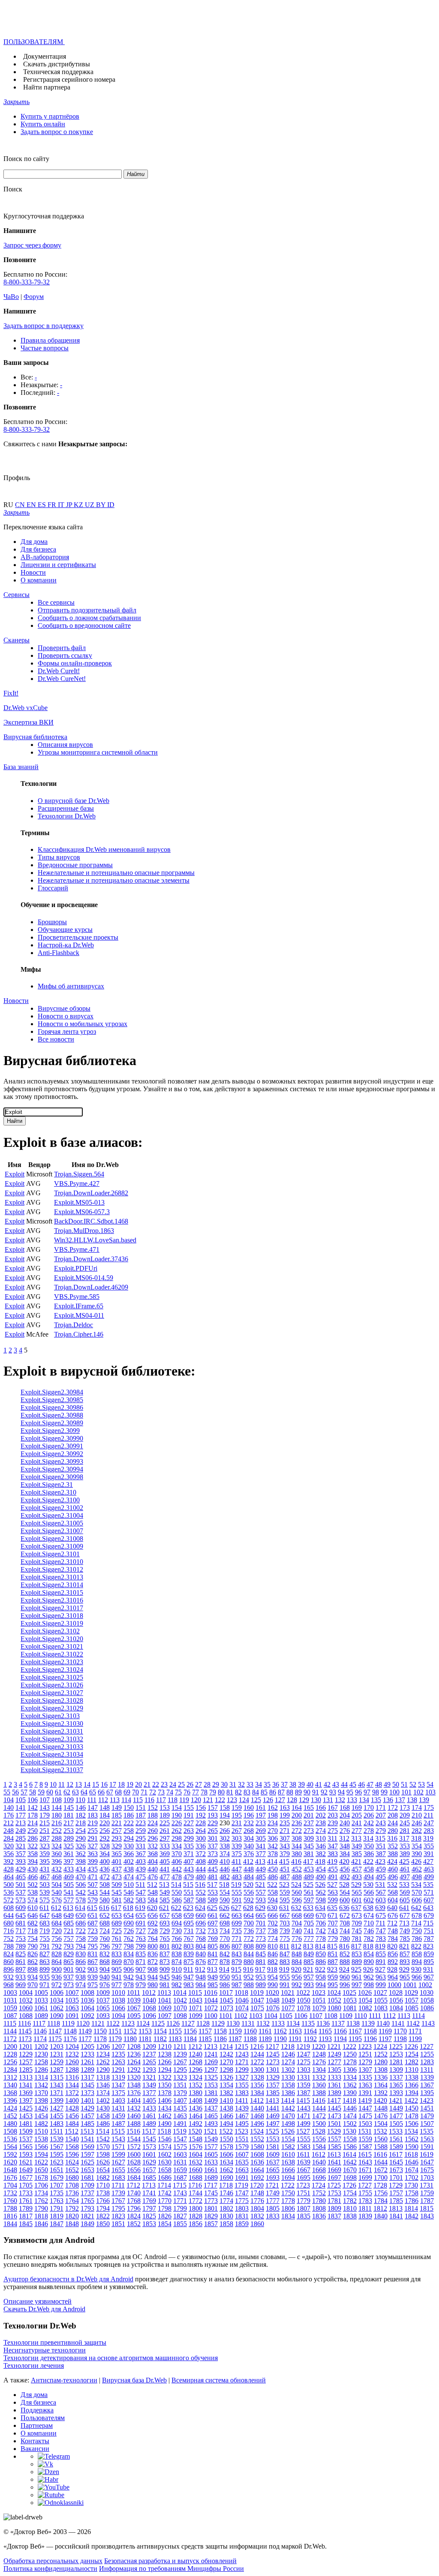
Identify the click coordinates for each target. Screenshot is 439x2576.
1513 (87, 2131)
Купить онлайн (43, 124)
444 (201, 1869)
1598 (103, 2154)
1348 (134, 2085)
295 (141, 1838)
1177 (85, 2039)
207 (381, 1815)
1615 (365, 2154)
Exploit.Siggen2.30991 (52, 1446)
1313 (26, 2077)
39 (301, 1784)
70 (135, 1792)
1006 (57, 1992)
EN (32, 505)
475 (141, 1877)
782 (369, 1939)
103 (430, 1792)
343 (285, 1846)
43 (336, 1784)
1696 (319, 2178)
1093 (103, 2016)
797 (117, 1946)
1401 (87, 2100)
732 (201, 1931)
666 (273, 1915)
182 (81, 1815)
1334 (350, 2077)
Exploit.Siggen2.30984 (52, 1392)
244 (393, 1823)
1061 (41, 2008)
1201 (26, 2046)
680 (9, 1923)
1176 (70, 2039)
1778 (288, 2201)
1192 (310, 2039)
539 (45, 1892)
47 (370, 1784)
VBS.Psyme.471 (77, 1249)
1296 (195, 2070)
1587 (365, 2147)
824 (9, 1954)
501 (21, 1885)
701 (261, 1923)
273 (309, 1831)
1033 (41, 2000)
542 (81, 1892)
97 (367, 1792)
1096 (149, 2016)
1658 (165, 2170)
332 (153, 1846)
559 (285, 1892)
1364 (381, 2085)
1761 (26, 2201)
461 (405, 1869)
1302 (288, 2070)
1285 (26, 2070)
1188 (250, 2039)
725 (117, 1931)
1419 (365, 2100)
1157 (205, 2031)
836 (153, 1954)
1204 (72, 2046)
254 (81, 1831)
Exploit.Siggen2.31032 (52, 1739)
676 (393, 1915)
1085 (412, 2008)
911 (188, 1969)
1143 (428, 2023)
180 (57, 1815)
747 (381, 1931)
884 (297, 1962)
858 (417, 1954)
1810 (350, 2208)
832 (105, 1954)
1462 (165, 2116)
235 (285, 1823)
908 (153, 1969)
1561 (396, 2139)
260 (153, 1831)
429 (21, 1869)
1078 (304, 2008)
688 (105, 1923)
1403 (118, 2100)
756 (57, 1939)
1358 (288, 2085)
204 (345, 1815)
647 (45, 1915)
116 (149, 1800)
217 (69, 1823)
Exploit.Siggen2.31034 (52, 1754)
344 (297, 1846)
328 (105, 1846)
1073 (226, 2008)
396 (57, 1861)
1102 (241, 2016)
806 (225, 1946)
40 (310, 1784)
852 (345, 1954)
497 (405, 1877)
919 (284, 1969)
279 (381, 1831)
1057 (412, 2000)
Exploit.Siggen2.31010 (52, 1562)
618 (128, 1908)
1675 (427, 2170)
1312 (10, 2077)
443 (189, 1869)
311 (332, 1838)
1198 (400, 2039)
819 (380, 1946)
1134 (293, 2023)
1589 (396, 2147)
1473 (334, 2116)
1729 (396, 2185)
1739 (118, 2193)
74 (170, 1792)
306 (273, 1838)
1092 (87, 2016)
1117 (39, 2023)
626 (224, 1908)
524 (296, 1885)
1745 (211, 2193)
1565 (26, 2147)
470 (81, 1877)
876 (201, 1962)
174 (417, 1807)
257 (117, 1831)
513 (164, 1885)
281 (405, 1831)
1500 (319, 2124)
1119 (68, 2023)
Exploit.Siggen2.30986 (52, 1407)
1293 (149, 2070)
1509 (26, 2131)
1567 (57, 2147)
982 (177, 1985)
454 (321, 1869)
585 (165, 1900)
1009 (103, 1992)
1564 (10, 2147)
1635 (242, 2162)
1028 (396, 1992)
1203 (57, 2046)
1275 (304, 2062)
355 (429, 1846)
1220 (319, 2046)
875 (189, 1962)
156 (201, 1807)
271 (285, 1831)
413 (260, 1861)
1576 (195, 2147)
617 (116, 1908)
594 (273, 1900)
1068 (149, 2008)
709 (357, 1923)
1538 (41, 2139)
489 (309, 1877)
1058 (427, 2000)
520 (248, 1885)
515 (188, 1885)
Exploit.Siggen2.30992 (52, 1454)
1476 (381, 2116)
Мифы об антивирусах (71, 986)
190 (177, 1815)
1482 (41, 2124)
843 (237, 1954)
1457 (87, 2116)
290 (81, 1838)
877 (213, 1962)
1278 (350, 2062)
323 (45, 1846)
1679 (57, 2178)
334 (177, 1846)
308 (297, 1838)
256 (105, 1831)
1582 (288, 2147)
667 (285, 1915)
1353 (211, 2085)
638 (368, 1908)
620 (152, 1908)
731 (189, 1931)
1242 (226, 2054)
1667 (304, 2170)
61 (58, 1792)
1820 (72, 2216)
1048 (273, 2000)
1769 (149, 2201)
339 (237, 1846)
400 (105, 1861)
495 (381, 1877)
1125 (158, 2023)
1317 (87, 2077)
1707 (57, 2185)
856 (393, 1954)
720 (57, 1931)
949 (213, 1977)
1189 (265, 2039)
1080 (334, 2008)
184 (105, 1815)
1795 (118, 2208)
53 (421, 1784)
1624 (72, 2162)
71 (144, 1792)
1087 (10, 2016)
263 (189, 1831)
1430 (103, 2108)
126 (268, 1800)
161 (261, 1807)
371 (189, 1854)
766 (177, 1939)
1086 (427, 2008)
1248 (319, 2054)
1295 (180, 2070)
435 (93, 1869)
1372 (72, 2093)
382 (321, 1854)
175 (429, 1807)
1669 (334, 2170)
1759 (427, 2193)
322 (33, 1846)
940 (105, 1977)
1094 (118, 2016)
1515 (118, 2131)
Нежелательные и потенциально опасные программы (116, 873)
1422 (411, 2100)
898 (33, 1969)
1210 (165, 2046)
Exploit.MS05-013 (79, 1202)
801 (165, 1946)
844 (249, 1954)
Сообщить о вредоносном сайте (84, 625)
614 (80, 1908)
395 (45, 1861)
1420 (380, 2100)
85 (264, 1792)
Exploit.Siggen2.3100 (50, 1500)
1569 (87, 2147)
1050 (304, 2000)
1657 (149, 2170)
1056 (396, 2000)
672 (345, 1915)
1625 (87, 2162)
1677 (26, 2178)
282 (417, 1831)
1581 (273, 2147)
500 (9, 1885)
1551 (242, 2139)
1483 (57, 2124)
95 (350, 1792)
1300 (257, 2070)
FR (53, 505)
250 (33, 1831)
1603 (180, 2154)
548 (153, 1892)
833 (117, 1954)
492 (345, 1877)
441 (165, 1869)
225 (165, 1823)
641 (404, 1908)
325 (69, 1846)
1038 (118, 2000)
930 (416, 1969)
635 (332, 1908)
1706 (41, 2185)
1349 (149, 2085)
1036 (87, 2000)
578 (81, 1900)
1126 (173, 2023)
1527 (303, 2131)
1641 (334, 2162)
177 (21, 1815)
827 (45, 1954)
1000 (394, 1985)
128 (292, 1800)
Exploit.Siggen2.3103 (50, 1716)
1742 (165, 2193)
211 (428, 1815)
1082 (365, 2008)
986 (225, 1985)
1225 (396, 2046)
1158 (220, 2031)
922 (320, 1969)
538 (33, 1892)
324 (57, 1846)
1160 (250, 2031)
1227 (427, 2046)
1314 (41, 2077)
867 (93, 1962)
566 (369, 1892)
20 (138, 1784)
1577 (211, 2147)
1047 (257, 2000)
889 (357, 1962)
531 (380, 1885)
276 (345, 1831)
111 (92, 1800)
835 (141, 1954)
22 (156, 1784)
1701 (396, 2178)
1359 (304, 2085)
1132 (263, 2023)
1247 (304, 2054)
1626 (103, 2162)
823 (428, 1946)
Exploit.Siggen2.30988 (52, 1415)
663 (237, 1915)
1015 (195, 1992)
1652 (72, 2170)
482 (225, 1877)
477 (165, 1877)
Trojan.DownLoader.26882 (91, 1193)
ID (111, 505)
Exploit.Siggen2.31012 (52, 1569)
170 (369, 1807)
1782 (350, 2201)
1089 (41, 2016)
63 (75, 1792)
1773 (211, 2201)
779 (333, 1939)
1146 (40, 2031)
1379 (180, 2093)
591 (237, 1900)
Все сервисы (56, 602)
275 (333, 1831)
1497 (273, 2124)
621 (164, 1908)
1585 (334, 2147)
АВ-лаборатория (45, 557)
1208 (134, 2046)
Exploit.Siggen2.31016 (52, 1600)
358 (33, 1854)
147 (93, 1807)
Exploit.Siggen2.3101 (50, 1554)
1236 (134, 2054)
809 (261, 1946)
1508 (10, 2131)
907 (141, 1969)
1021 (288, 1992)
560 (297, 1892)
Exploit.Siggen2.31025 (52, 1677)
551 (189, 1892)
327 (93, 1846)
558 (273, 1892)
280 (393, 1831)
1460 (134, 2116)
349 (357, 1846)
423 (380, 1861)
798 (129, 1946)
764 (153, 1939)
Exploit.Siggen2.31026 (52, 1685)
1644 (381, 2162)
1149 (85, 2031)
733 (213, 1931)
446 (225, 1869)
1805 (273, 2208)
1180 (130, 2039)
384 (345, 1854)
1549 (211, 2139)
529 (356, 1885)
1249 (334, 2054)
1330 (288, 2077)
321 (21, 1846)
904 (105, 1969)
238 (321, 1823)
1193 (325, 2039)
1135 (308, 2023)
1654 (103, 2170)
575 (45, 1900)
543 (93, 1892)
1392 (381, 2093)
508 (105, 1885)
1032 (26, 2000)
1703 (427, 2178)
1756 (381, 2193)
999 (381, 1985)
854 (369, 1954)
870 (129, 1962)
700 (249, 1923)
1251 (365, 2054)
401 (117, 1861)
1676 (10, 2178)
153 (165, 1807)
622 (176, 1908)
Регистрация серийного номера (69, 79)
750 (417, 1931)
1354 (226, 2085)
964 (393, 1977)
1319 (118, 2077)
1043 (195, 2000)
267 (237, 1831)
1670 (350, 2170)
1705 (26, 2185)
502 (33, 1885)
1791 (57, 2208)
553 (213, 1892)
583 (141, 1900)
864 (57, 1962)
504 (57, 1885)
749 (405, 1931)
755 (45, 1939)
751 (429, 1931)
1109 (346, 2016)
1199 (415, 2039)
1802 (226, 2208)
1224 (380, 2046)
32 (241, 1784)
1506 (412, 2124)
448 (249, 1869)
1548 (195, 2139)
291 (93, 1838)
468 (57, 1877)
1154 (160, 2031)
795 (93, 1946)
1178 (100, 2039)
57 (24, 1792)
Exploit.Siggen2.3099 (50, 1431)
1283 (427, 2062)
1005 (41, 1992)
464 (9, 1877)
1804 (257, 2208)
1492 (195, 2124)
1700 (381, 2178)
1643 (365, 2162)
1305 (334, 2070)
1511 (56, 2131)
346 (321, 1846)
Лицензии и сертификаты (58, 565)
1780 (319, 2201)
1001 (410, 1985)
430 (33, 1869)
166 (321, 1807)
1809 (334, 2208)
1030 (427, 1992)
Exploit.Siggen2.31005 (52, 1523)
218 (81, 1823)
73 (161, 1792)
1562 (412, 2139)
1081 (350, 2008)
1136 (323, 2023)
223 (141, 1823)
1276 (319, 2062)
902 (81, 1969)
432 (57, 1869)
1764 (72, 2201)
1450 (412, 2108)
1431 (118, 2108)
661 (213, 1915)
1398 (41, 2100)
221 (117, 1823)
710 (369, 1923)
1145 (25, 2031)
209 (405, 1815)
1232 (72, 2054)
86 (273, 1792)
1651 (57, 2170)
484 (249, 1877)
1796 (134, 2208)
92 (324, 1792)
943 (141, 1977)
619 (140, 1908)
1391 (365, 2093)
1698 (350, 2178)
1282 (412, 2062)
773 (261, 1939)
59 (41, 1792)
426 (416, 1861)
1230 (41, 2054)
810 (273, 1946)
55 (7, 1792)
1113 (404, 2016)
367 (141, 1854)
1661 (211, 2170)
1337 (396, 2077)
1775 (242, 2201)
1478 (412, 2116)
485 (261, 1877)
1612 (319, 2154)
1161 (265, 2031)
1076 (273, 2008)
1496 (257, 2124)
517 (212, 1885)
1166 (340, 2031)
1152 (130, 2031)
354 (417, 1846)
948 (201, 1977)
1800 (195, 2208)
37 (284, 1784)
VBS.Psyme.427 (77, 1184)
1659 (180, 2170)
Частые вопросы (45, 348)
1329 (273, 2077)
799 (141, 1946)
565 (357, 1892)
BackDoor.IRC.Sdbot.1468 (91, 1221)
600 (345, 1900)
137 (400, 1800)
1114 (418, 2016)
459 (381, 1869)
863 (45, 1962)
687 (93, 1923)
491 (333, 1877)
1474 (350, 2116)
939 (93, 1977)
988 (249, 1985)
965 (405, 1977)
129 (304, 1800)
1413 (272, 2100)
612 (56, 1908)
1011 (134, 1992)
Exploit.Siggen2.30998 (52, 1477)
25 (181, 1784)
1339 (427, 2077)
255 (93, 1831)
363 (93, 1854)
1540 (72, 2139)
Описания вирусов (65, 745)
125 (256, 1800)
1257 (26, 2062)
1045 (226, 2000)
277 (357, 1831)
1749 (273, 2193)
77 (195, 1792)
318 (416, 1838)
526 (320, 1885)
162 (273, 1807)
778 (321, 1939)
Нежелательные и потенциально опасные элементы (114, 880)
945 (165, 1977)
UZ (90, 505)
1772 (195, 2201)
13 (78, 1784)
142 (33, 1807)
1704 (10, 2185)
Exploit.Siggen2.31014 (52, 1585)
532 (392, 1885)
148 (105, 1807)
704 (297, 1923)
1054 (365, 2000)
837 (165, 1954)
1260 (72, 2062)
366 (129, 1854)
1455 (57, 2116)
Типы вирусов (59, 857)
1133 (278, 2023)
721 (69, 1931)
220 (105, 1823)
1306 (350, 2070)
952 (249, 1977)
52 (413, 1784)
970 (33, 1985)
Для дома (34, 542)
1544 (134, 2139)
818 (368, 1946)
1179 (115, 2039)
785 (405, 1939)
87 (281, 1792)
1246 (288, 2054)
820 (392, 1946)
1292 (134, 2070)
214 (33, 1823)
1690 (226, 2178)
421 (356, 1861)
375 (237, 1854)
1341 (26, 2085)
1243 (242, 2054)
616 (104, 1908)
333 (165, 1846)
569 (405, 1892)
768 (201, 1939)
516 (200, 1885)
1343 (57, 2085)
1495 (242, 2124)
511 (140, 1885)
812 (296, 1946)
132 (340, 1800)
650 (81, 1915)
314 (368, 1838)
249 (21, 1831)
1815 (427, 2208)
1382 (226, 2093)
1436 (195, 2108)
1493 (211, 2124)
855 (381, 1954)
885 (309, 1962)
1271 (242, 2062)
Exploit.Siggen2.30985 (52, 1400)
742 (321, 1931)
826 (33, 1954)
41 (319, 1784)
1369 (26, 2093)
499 (429, 1877)
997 (357, 1985)
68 (118, 1792)
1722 (288, 2185)
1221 (334, 2046)
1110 (361, 2016)
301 (213, 1838)
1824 (134, 2216)
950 (225, 1977)
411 (236, 1861)
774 (273, 1939)
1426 (41, 2108)
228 (201, 1823)
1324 (195, 2077)
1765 (87, 2201)
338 (225, 1846)
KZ (79, 505)
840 (201, 1954)
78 (204, 1792)
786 (417, 1939)
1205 (87, 2046)
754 (33, 1939)
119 (184, 1800)
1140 (383, 2023)
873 (165, 1962)
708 (345, 1923)
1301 (273, 2070)
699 (237, 1923)
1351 (180, 2085)
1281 (396, 2062)
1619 (427, 2154)
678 (417, 1915)
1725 (334, 2185)
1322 (165, 2077)
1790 (41, 2208)
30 (224, 1784)
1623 (57, 2162)
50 (396, 1784)
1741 (149, 2193)
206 (369, 1815)
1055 (381, 2000)
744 (345, 1931)
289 (69, 1838)
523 (284, 1885)
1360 (319, 2085)
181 (69, 1815)
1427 (57, 2108)
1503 (365, 2124)
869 (117, 1962)
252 (57, 1831)
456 (345, 1869)
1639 (304, 2162)
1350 (165, 2085)
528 (344, 1885)
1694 (288, 2178)
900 (57, 1969)
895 (429, 1962)
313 (356, 1838)
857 (405, 1954)
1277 (334, 2062)
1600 (134, 2154)
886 (321, 1962)
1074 (242, 2008)
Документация (45, 56)
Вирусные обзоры (64, 1008)
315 (380, 1838)
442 (177, 1869)
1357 (273, 2085)
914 (224, 1969)
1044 (211, 2000)
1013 (164, 1992)
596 (297, 1900)
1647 (427, 2162)
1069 (165, 2008)
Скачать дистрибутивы (57, 64)
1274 (288, 2062)
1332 (319, 2077)
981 (165, 1985)
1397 (26, 2100)
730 (177, 1931)
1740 (134, 2193)
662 (225, 1915)
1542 (103, 2139)
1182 (160, 2039)
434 (81, 1869)
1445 (334, 2108)
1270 (226, 2062)
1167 (355, 2031)
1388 (319, 2093)
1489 (149, 2124)
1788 (10, 2208)
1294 (165, 2070)
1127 (188, 2023)
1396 (10, 2100)
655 (141, 1915)
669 (309, 1915)
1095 (134, 2016)
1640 (319, 2162)
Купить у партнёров (50, 116)
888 (345, 1962)
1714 (164, 2185)
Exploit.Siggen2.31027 (52, 1693)
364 (105, 1854)
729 (165, 1931)
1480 (10, 2124)
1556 (319, 2139)
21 (147, 1784)
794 (81, 1946)
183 (93, 1815)
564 (345, 1892)
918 (272, 1969)
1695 (304, 2178)
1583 (304, 2147)
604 (393, 1900)
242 (369, 1823)
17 (113, 1784)
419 (332, 1861)
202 (321, 1815)
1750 (288, 2193)
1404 (134, 2100)
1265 (149, 2062)
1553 (273, 2139)
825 (21, 1954)
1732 (10, 2193)
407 (189, 1861)
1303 (304, 2070)
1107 (316, 2016)
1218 (288, 2046)
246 (417, 1823)
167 (333, 1807)
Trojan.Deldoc (74, 1325)
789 (21, 1946)
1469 (273, 2116)
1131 (248, 2023)
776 (297, 1939)
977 (117, 1985)
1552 (257, 2139)
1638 (288, 2162)
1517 (149, 2131)
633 (308, 1908)
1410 (226, 2100)
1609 (273, 2154)
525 (308, 1885)
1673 (396, 2170)
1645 (396, 2162)
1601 (149, 2154)
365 (117, 1854)
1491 (180, 2124)
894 (417, 1962)
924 (344, 1969)
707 (333, 1923)
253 (69, 1831)
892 (393, 1962)
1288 (72, 2070)
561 (309, 1892)
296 (153, 1838)
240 (345, 1823)
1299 (242, 2070)
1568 (72, 2147)
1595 (57, 2154)
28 (207, 1784)
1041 (165, 2000)
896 (9, 1969)
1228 (10, 2054)
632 (296, 1908)
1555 (304, 2139)
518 (224, 1885)
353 (405, 1846)
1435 (180, 2108)
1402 (103, 2100)
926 (368, 1969)
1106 (301, 2016)
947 (189, 1977)
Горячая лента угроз (67, 1031)
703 (285, 1923)
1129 (218, 2023)
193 (213, 1815)
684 (57, 1923)
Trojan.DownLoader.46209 (91, 1287)
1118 (54, 2023)
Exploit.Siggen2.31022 (52, 1654)
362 (81, 1854)
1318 (103, 2077)
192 (201, 1815)
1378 (165, 2093)
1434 (165, 2108)
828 (57, 1954)
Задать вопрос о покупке (57, 132)
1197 (385, 2039)
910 (177, 1969)
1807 (304, 2208)
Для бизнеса (38, 549)
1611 (303, 2154)
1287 (57, 2070)
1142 (413, 2023)
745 (357, 1931)
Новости (33, 572)
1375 (118, 2093)
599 (333, 1900)
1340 (10, 2085)
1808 (319, 2208)
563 (333, 1892)
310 (321, 1838)
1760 (10, 2201)
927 (380, 1969)
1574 (165, 2147)
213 (21, 1823)
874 (177, 1962)
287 (45, 1838)
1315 (57, 2077)
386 (369, 1854)
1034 (57, 2000)
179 (45, 1815)
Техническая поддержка (58, 72)
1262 (103, 2062)
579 (93, 1900)
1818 (41, 2216)
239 (333, 1823)
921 (308, 1969)
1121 (98, 2023)
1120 (83, 2023)
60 (50, 1792)
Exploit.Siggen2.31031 (52, 1731)
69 (127, 1792)
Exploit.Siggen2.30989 (52, 1423)
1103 (256, 2016)
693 (165, 1923)
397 (69, 1861)
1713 (149, 2185)
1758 (412, 2193)
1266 (165, 2062)
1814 (411, 2208)
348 (345, 1846)
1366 (412, 2085)
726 (129, 1931)
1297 (211, 2070)
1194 (340, 2039)
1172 (10, 2039)
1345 (87, 2085)
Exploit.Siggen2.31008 (52, 1539)
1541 (87, 2139)
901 (69, 1969)
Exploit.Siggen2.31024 (52, 1670)
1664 (257, 2170)
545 (117, 1892)
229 (213, 1823)
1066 (118, 2008)
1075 (257, 2008)
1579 (242, 2147)
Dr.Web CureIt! (59, 671)
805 (213, 1946)
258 (129, 1831)
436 (105, 1869)
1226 (411, 2046)
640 (392, 1908)
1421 (396, 2100)
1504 (381, 2124)
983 (189, 1985)
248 (9, 1831)
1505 (396, 2124)
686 (81, 1923)
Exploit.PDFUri (76, 1268)
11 (62, 1784)
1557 (334, 2139)
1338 (412, 2077)
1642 (350, 2162)
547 (141, 1892)
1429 (87, 2108)
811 (284, 1946)
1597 (87, 2154)
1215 (241, 2046)
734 (225, 1931)
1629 (149, 2162)
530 (368, 1885)
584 (153, 1900)
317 (404, 1838)
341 (261, 1846)
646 (33, 1915)
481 (213, 1877)
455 (333, 1869)
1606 (226, 2154)
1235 (118, 2054)
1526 (288, 2131)
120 (196, 1800)
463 (429, 1869)
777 (309, 1939)
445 (213, 1869)
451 (285, 1869)
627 (236, 1908)
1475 (365, 2116)
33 (250, 1784)
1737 (87, 2193)
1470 (288, 2116)
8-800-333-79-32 (27, 282)
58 (33, 1792)
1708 (72, 2185)
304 (249, 1838)
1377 (149, 2093)
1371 (57, 2093)
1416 (319, 2100)
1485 (87, 2124)
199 (285, 1815)
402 (129, 1861)
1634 (226, 2162)
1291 (118, 2070)
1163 (295, 2031)
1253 (396, 2054)
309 (309, 1838)
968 (9, 1985)
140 (9, 1807)
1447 (365, 2108)
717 (21, 1931)
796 (105, 1946)
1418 (349, 2100)
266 (225, 1831)
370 (177, 1854)
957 (309, 1977)
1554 (288, 2139)
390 (417, 1854)
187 (141, 1815)
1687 (180, 2178)
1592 (10, 2154)
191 (189, 1815)
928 (392, 1969)
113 (115, 1800)
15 (96, 1784)
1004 (26, 1992)
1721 (272, 2185)
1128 (203, 2023)
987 (237, 1985)
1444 (319, 2108)
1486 (103, 2124)
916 (248, 1969)
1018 (241, 1992)
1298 (226, 2070)
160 (249, 1807)
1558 (350, 2139)
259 (141, 1831)
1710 (103, 2185)
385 (357, 1854)
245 (405, 1823)
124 (244, 1800)
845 (261, 1954)
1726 (349, 2185)
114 (126, 1800)
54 (430, 1784)
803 (189, 1946)
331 (141, 1846)
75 (178, 1792)
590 (225, 1900)
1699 (365, 2178)
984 (201, 1985)
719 (45, 1931)
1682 (103, 2178)
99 (384, 1792)
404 (153, 1861)
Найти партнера (47, 87)
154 (177, 1807)
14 (87, 1784)
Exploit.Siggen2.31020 (52, 1639)
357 (21, 1854)
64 (84, 1792)
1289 (87, 2070)
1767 (118, 2201)
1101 (226, 2016)
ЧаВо (11, 297)
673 (357, 1915)
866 (81, 1962)
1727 (365, 2185)
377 (261, 1854)
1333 (334, 2077)
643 (428, 1908)
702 (273, 1923)
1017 (226, 1992)
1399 (57, 2100)
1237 (149, 2054)
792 (57, 1946)
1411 (242, 2100)
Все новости (56, 1039)
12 (70, 1784)
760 (105, 1939)
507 (93, 1885)
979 (141, 1985)
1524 (257, 2131)
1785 (396, 2201)
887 (333, 1962)
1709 (87, 2185)
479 (189, 1877)
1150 (100, 2031)
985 (213, 1985)
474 (129, 1877)
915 (236, 1969)
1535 (427, 2131)
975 (93, 1985)
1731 (427, 2185)
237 (309, 1823)
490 (321, 1877)
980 (153, 1985)
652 (105, 1915)
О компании (39, 580)
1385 (273, 2093)
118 (173, 1800)
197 (261, 1815)
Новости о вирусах (66, 1016)
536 (9, 1892)
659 (189, 1915)
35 (267, 1784)
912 (200, 1969)
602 (369, 1900)
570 (417, 1892)
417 (308, 1861)
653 (117, 1915)
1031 (10, 2000)
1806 (288, 2208)
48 (379, 1784)
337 (213, 1846)
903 (93, 1969)
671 (333, 1915)
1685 (149, 2178)
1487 (118, 2124)
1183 (175, 2039)
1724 (319, 2185)
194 (225, 1815)
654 (129, 1915)
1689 (211, 2178)
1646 (412, 2162)
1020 (272, 1992)
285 (21, 1838)
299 (189, 1838)
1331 (304, 2077)
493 (357, 1877)
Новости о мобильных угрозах (83, 1024)
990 (273, 1985)
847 (285, 1954)
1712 (133, 2185)
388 (393, 1854)
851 (333, 1954)
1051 (319, 2000)
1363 (365, 2085)
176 (9, 1815)
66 (101, 1792)
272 (297, 1831)
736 (249, 1931)
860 (9, 1962)
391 (429, 1854)
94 (341, 1792)
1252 (381, 2054)
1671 (365, 2170)
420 (344, 1861)
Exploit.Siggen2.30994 (52, 1469)
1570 (103, 2147)
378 (273, 1854)
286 (33, 1838)
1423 (427, 2100)
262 (177, 1831)
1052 (334, 2000)
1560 (381, 2139)
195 (237, 1815)
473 (117, 1877)
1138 (353, 2023)
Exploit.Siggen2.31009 (52, 1546)
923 (332, 1969)
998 (369, 1985)
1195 (355, 2039)
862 (33, 1962)
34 (259, 1784)
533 (404, 1885)
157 (213, 1807)
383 (333, 1854)
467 (45, 1877)
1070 (180, 2008)
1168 (370, 2031)
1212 (195, 2046)
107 (45, 1800)
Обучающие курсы (65, 930)
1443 (304, 2108)
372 (201, 1854)
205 (357, 1815)
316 (392, 1838)
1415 (303, 2100)
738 (273, 1931)
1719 (241, 2185)
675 (381, 1915)
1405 (149, 2100)
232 (249, 1823)
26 (190, 1784)
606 (417, 1900)
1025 (349, 1992)
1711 (118, 2185)
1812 (380, 2208)
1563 (427, 2139)
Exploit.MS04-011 (79, 1315)
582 (129, 1900)
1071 (195, 2008)
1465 (211, 2116)
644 (9, 1915)
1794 (103, 2208)
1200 (10, 2046)
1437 (211, 2108)
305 (261, 1838)
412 (248, 1861)
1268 (195, 2062)
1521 (210, 2131)
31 (233, 1784)
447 (237, 1869)
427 (428, 1861)
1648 (10, 2170)
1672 (381, 2170)
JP (70, 505)
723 (93, 1931)
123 (232, 1800)
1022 (303, 1992)
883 (285, 1962)
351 (381, 1846)
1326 (226, 2077)
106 (33, 1800)
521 (260, 1885)
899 (45, 1969)
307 (285, 1838)
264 (201, 1831)
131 (328, 1800)
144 (57, 1807)
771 (237, 1939)
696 (201, 1923)
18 (121, 1784)
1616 (380, 2154)
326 (81, 1846)
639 (380, 1908)
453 (309, 1869)
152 (153, 1807)
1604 (195, 2154)
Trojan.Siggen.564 (79, 1174)
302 (225, 1838)
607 (429, 1900)
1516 (133, 2131)
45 (353, 1784)
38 (293, 1784)
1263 (118, 2062)
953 (261, 1977)
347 (333, 1846)
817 (356, 1946)
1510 (41, 2131)
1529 (334, 2131)
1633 (211, 2162)
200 (297, 1815)
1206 (103, 2046)
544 (105, 1892)
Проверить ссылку (65, 655)
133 (352, 1800)
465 (21, 1877)
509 (117, 1885)
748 (393, 1931)
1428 (72, 2108)
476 (153, 1877)
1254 (412, 2054)
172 (393, 1807)
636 (344, 1908)
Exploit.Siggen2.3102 (50, 1631)
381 (309, 1854)
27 (198, 1784)
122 (220, 1800)
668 (297, 1915)
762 (129, 1939)
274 (321, 1831)
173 (405, 1807)
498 (417, 1877)
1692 (257, 2178)
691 (141, 1923)
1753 (334, 2193)
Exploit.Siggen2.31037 (52, 1770)
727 (141, 1931)
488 (297, 1877)
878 (225, 1962)
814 (320, 1946)
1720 (257, 2185)
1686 (165, 2178)
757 (69, 1939)
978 (129, 1985)
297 (165, 1838)
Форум (34, 297)
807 (237, 1946)
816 (344, 1946)
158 (225, 1807)
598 (321, 1900)
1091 (72, 2016)
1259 (57, 2062)
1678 (41, 2178)
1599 (118, 2154)
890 (369, 1962)
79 (213, 1792)
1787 (427, 2201)
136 (388, 1800)
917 (260, 1969)
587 (189, 1900)
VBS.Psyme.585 (77, 1297)
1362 (350, 2085)
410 (225, 1861)
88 (290, 1792)
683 (45, 1923)
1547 (180, 2139)
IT (62, 505)
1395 (427, 2093)
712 (392, 1923)
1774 (226, 2201)
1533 (396, 2131)
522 (272, 1885)
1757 (396, 2193)
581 (117, 1900)
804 (201, 1946)
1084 (396, 2008)
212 (9, 1823)
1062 (57, 2008)
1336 (381, 2077)
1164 (310, 2031)
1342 (41, 2085)
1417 (334, 2100)
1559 (365, 2139)
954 (273, 1977)
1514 (102, 2131)
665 (261, 1915)
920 (296, 1969)
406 (177, 1861)
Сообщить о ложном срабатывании (89, 618)
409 (213, 1861)
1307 (365, 2070)
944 (153, 1977)
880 (249, 1962)
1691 (242, 2178)
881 (261, 1962)
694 (177, 1923)
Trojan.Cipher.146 (79, 1334)
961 (357, 1977)
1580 (257, 2147)
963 (381, 1977)
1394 (412, 2093)
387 (381, 1854)
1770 (165, 2201)
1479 (427, 2116)
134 (364, 1800)
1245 (273, 2054)
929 (404, 1969)
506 (81, 1885)
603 (381, 1900)
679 (429, 1915)
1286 (41, 2070)
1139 (368, 2023)
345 (309, 1846)
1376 (134, 2093)
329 (117, 1846)
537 (21, 1892)
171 (381, 1807)
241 (357, 1823)
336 (201, 1846)
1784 (381, 2201)
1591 (427, 2147)
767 (189, 1939)
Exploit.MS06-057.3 (82, 1212)
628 (248, 1908)
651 (93, 1915)
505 (69, 1885)
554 (225, 1892)
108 (57, 1800)
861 (21, 1962)
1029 (411, 1992)
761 (117, 1939)
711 (380, 1923)
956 (297, 1977)
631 (284, 1908)
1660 (195, 2170)
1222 (349, 2046)
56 (15, 1792)
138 (412, 1800)
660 (201, 1915)
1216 (257, 2046)
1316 (72, 2077)
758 (81, 1939)
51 (404, 1784)
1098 (180, 2016)
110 (80, 1800)
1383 (242, 2093)
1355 (242, 2085)
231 (237, 1823)
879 (237, 1962)
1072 (211, 2008)
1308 (381, 2070)
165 (309, 1807)
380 (297, 1854)
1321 (149, 2077)
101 (406, 1792)
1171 (415, 2031)
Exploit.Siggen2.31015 (52, 1592)
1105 (286, 2016)
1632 (195, 2162)
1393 (396, 2093)
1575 (180, 2147)
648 (57, 1915)
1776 (257, 2201)
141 (21, 1807)
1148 (70, 2031)
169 (357, 1807)
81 (230, 1792)
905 (117, 1969)
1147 (55, 2031)
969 (21, 1985)
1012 (149, 1992)
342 (273, 1846)
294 (129, 1838)
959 (333, 1977)
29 (216, 1784)
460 (393, 1869)
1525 (272, 2131)
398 (81, 1861)
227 (189, 1823)
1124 (143, 2023)
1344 (72, 2085)
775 (285, 1939)
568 (393, 1892)
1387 (304, 2093)
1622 (41, 2162)
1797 (149, 2208)
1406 (165, 2100)
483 (237, 1877)
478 (177, 1877)
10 (53, 1784)
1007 (72, 1992)
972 (57, 1985)
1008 (87, 1992)
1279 (365, 2062)
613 (68, 1908)
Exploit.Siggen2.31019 (52, 1623)
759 (93, 1939)
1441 (273, 2108)
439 (141, 1869)
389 (405, 1854)
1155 (175, 2031)
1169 (385, 2031)
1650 (41, 2170)
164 (297, 1807)
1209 (149, 2046)
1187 (235, 2039)
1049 (288, 2000)
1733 (26, 2193)
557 (261, 1892)
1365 (396, 2085)
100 (394, 1792)
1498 (288, 2124)
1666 (288, 2170)
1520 (195, 2131)
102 (418, 1792)
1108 (331, 2016)
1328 (257, 2077)
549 (165, 1892)
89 (298, 1792)
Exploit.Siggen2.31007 (52, 1531)
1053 (350, 2000)
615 (92, 1908)
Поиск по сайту (26, 159)
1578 (226, 2147)
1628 (134, 2162)
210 (417, 1815)
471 (93, 1877)
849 (309, 1954)
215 (45, 1823)
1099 (195, 2016)
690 (129, 1923)
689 (117, 1923)
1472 (319, 2116)
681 (21, 1923)
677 (405, 1915)
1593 (26, 2154)
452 (297, 1869)
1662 (226, 2170)
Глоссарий (53, 888)
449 (261, 1869)
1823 (118, 2216)
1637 (273, 2162)
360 (57, 1854)
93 (333, 1792)
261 (165, 1831)
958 (321, 1977)
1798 (165, 2208)
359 (45, 1854)
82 (238, 1792)
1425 (26, 2108)
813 (308, 1946)
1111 (375, 2016)
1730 (411, 2185)
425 (404, 1861)
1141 (398, 2023)
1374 (103, 2093)
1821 (87, 2216)
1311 (427, 2070)
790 (33, 1946)
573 (21, 1900)
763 (141, 1939)
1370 (41, 2093)
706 (321, 1923)
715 (428, 1923)
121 (208, 1800)
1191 (295, 2039)
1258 (41, 2062)
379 (285, 1854)
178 (33, 1815)
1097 (165, 2016)
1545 (149, 2139)
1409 (211, 2100)
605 (405, 1900)
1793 (87, 2208)
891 (381, 1962)
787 (429, 1939)
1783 (365, 2201)
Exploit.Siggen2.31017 (52, 1608)
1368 (10, 2093)
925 (356, 1969)
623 (188, 1908)
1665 (273, 2170)
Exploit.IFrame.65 (79, 1306)
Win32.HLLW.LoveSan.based (95, 1240)
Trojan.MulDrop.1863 (84, 1231)
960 (345, 1977)
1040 (149, 2000)
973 (69, 1985)
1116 (24, 2023)
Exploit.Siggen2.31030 (52, 1724)
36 (276, 1784)
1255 (427, 2054)
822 (416, 1946)
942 (129, 1977)
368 (153, 1854)
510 (129, 1885)
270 (273, 1831)
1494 (226, 2124)
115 (138, 1800)
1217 (272, 2046)
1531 (365, 2131)
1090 (57, 2016)
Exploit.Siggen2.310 (48, 1492)
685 (69, 1923)
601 (357, 1900)
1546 (165, 2139)
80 (221, 1792)
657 (165, 1915)
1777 (273, 2201)
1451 (427, 2108)
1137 (338, 2023)
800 (153, 1946)
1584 (319, 2147)
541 (69, 1892)
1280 (381, 2062)
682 (33, 1923)
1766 (103, 2201)
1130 (233, 2023)
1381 (211, 2093)
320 (9, 1846)
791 (45, 1946)
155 (189, 1807)
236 (297, 1823)
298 (177, 1838)
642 (416, 1908)
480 (201, 1877)
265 (213, 1831)
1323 (180, 2077)
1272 (257, 2062)
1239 (180, 2054)
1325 (211, 2077)
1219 (303, 2046)
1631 (180, 2162)
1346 (103, 2085)
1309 (396, 2070)
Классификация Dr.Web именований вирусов (104, 849)
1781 (334, 2201)
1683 (118, 2178)
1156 (190, 2031)
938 (81, 1977)
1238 (165, 2054)
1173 (25, 2039)
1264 (134, 2062)
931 (428, 1969)
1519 (180, 2131)
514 (176, 1885)
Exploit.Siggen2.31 (47, 1485)
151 (141, 1807)
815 (332, 1946)
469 (69, 1877)
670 (321, 1915)
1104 (271, 2016)
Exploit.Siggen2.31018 (52, 1616)
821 (404, 1946)
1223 (365, 2046)
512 (152, 1885)
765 (165, 1939)
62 (67, 1792)
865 (69, 1962)
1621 (26, 2162)
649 (69, 1915)
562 (321, 1892)
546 (129, 1892)
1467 (242, 2116)
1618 (411, 2154)
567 (381, 1892)
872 (153, 1962)
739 (285, 1931)
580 (105, 1900)
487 (285, 1877)
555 (237, 1892)
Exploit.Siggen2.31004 (52, 1515)
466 (33, 1877)
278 (369, 1831)
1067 (134, 2008)
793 (69, 1946)
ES (43, 505)
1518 (164, 2131)
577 (69, 1900)
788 (9, 1946)
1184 (190, 2039)
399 (93, 1861)
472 (105, 1877)
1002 (425, 1985)
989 (261, 1985)
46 (361, 1784)
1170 (400, 2031)
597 (309, 1900)
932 (9, 1977)
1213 (210, 2046)
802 (177, 1946)
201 (309, 1815)
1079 (319, 2008)
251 (45, 1831)
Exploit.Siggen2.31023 (52, 1662)
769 (213, 1939)
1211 (180, 2046)
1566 (41, 2147)
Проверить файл (62, 648)
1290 (103, 2070)
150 (129, 1807)
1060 (26, 2008)
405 (165, 1861)
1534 (411, 2131)
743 (333, 1931)
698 (225, 1923)
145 (69, 1807)
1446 (350, 2108)
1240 (195, 2054)
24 (173, 1784)
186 (129, 1815)
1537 (26, 2139)
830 (81, 1954)
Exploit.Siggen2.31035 (52, 1762)
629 (260, 1908)
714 (416, 1923)
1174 (40, 2039)
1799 (180, 2208)
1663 (242, 2170)
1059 (10, 2008)
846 (273, 1954)
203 (333, 1815)
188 (153, 1815)
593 (261, 1900)
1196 (370, 2039)
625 (212, 1908)
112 (103, 1800)
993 (309, 1985)
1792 (72, 2208)
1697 (334, 2178)
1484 (72, 2124)
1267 (180, 2062)
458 (369, 1869)
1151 (115, 2031)
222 (129, 1823)
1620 (10, 2162)
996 (345, 1985)
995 (333, 1985)
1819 (57, 2216)
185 (117, 1815)
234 (273, 1823)
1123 (128, 2023)
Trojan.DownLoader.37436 (91, 1259)
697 (213, 1923)
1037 (103, 2000)
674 (369, 1915)
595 (285, 1900)
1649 (26, 2170)
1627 (118, 2162)
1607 (242, 2154)
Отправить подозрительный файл (87, 610)
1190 (280, 2039)
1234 (103, 2054)
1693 (273, 2178)
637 (356, 1908)
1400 (72, 2100)
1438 (226, 2108)
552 (201, 1892)
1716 (195, 2185)
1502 (350, 2124)
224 (153, 1823)
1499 (304, 2124)
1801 (211, 2208)
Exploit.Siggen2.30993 (52, 1461)
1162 (280, 2031)
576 (57, 1900)
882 (273, 1962)
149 (117, 1807)
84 (256, 1792)
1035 (72, 2000)
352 (393, 1846)
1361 (334, 2085)
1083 (381, 2008)
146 (81, 1807)
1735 (57, 2193)
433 (69, 1869)
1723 (303, 2185)
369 (165, 1854)
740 (297, 1931)
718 (33, 1931)
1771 (180, 2201)
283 (429, 1831)
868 (105, 1962)
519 (236, 1885)
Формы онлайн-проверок (75, 663)
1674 (412, 2170)
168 (345, 1807)
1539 (57, 2139)
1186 (220, 2039)
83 (247, 1792)
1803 (242, 2208)
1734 (41, 2193)
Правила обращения (50, 340)
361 (69, 1854)
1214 (226, 2046)
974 (81, 1985)
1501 (334, 2124)
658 (177, 1915)
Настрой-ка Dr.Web (66, 945)
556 (249, 1892)
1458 (103, 2116)
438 (129, 1869)
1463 (180, 2116)
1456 (72, 2116)
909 (165, 1969)
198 (273, 1815)
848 (297, 1954)
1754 (350, 2193)
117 (161, 1800)
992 (297, 1985)
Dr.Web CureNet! (62, 679)
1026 (365, 1992)
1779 (304, 2201)
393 (21, 1861)
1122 (113, 2023)
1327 (242, 2077)
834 (129, 1954)
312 (344, 1838)
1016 (210, 1992)
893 (405, 1962)
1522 (226, 2131)
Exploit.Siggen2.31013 (52, 1577)
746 (369, 1931)
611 (44, 1908)
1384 (257, 2093)
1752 (319, 2193)
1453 (26, 2116)
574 (33, 1900)
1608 (257, 2154)
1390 (350, 2093)
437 (117, 1869)
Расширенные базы (66, 808)
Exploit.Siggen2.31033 (52, 1747)
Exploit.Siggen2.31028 (52, 1700)
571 (429, 1892)
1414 (288, 2100)
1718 (226, 2185)
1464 (195, 2116)
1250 (350, 2054)
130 (316, 1800)
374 (225, 1854)
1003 (10, 1992)
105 (21, 1800)
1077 (288, 2008)
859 (429, 1954)
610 (33, 1908)
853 (357, 1954)
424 (392, 1861)
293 (117, 1838)
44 (344, 1784)
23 (164, 1784)
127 (280, 1800)
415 (284, 1861)
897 (21, 1969)
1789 (26, 2208)
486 (273, 1877)
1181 (145, 2039)
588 (201, 1900)
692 (153, 1923)
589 (213, 1900)
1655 (118, 2170)
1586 (350, 2147)
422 (368, 1861)
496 (393, 1877)
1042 (180, 2000)
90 (307, 1792)
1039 (134, 2000)
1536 (10, 2139)
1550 (226, 2139)
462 (417, 1869)
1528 (319, 2131)
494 (369, 1877)
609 (21, 1908)
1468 (257, 2116)
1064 (87, 2008)
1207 (118, 2046)
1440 (257, 2108)
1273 (273, 2062)
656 (153, 1915)
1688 (195, 2178)
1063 (72, 2008)
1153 (145, 2031)
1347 (118, 2085)
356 (9, 1854)
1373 (87, 2093)
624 (200, 1908)
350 (369, 1846)
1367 (427, 2085)
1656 (134, 2170)
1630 (165, 2162)
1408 (195, 2100)
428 (9, 1869)
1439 (242, 2108)
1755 (365, 2193)
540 (57, 1892)
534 (416, 1885)
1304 (319, 2070)
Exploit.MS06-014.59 (84, 1278)
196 (249, 1815)
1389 (334, 2093)
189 (165, 1815)
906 (129, 1969)
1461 (149, 2116)
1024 (334, 1992)
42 (327, 1784)
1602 (165, 2154)
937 (69, 1977)
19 (130, 1784)
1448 (381, 2108)
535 (428, 1885)
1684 (134, 2178)
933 (21, 1977)
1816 (10, 2216)
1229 (26, 2054)
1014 (180, 1992)
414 (272, 1861)
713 (404, 1923)
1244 (257, 2054)
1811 (365, 2208)
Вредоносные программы (75, 865)
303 (237, 1838)
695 (189, 1923)
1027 (380, 1992)
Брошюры (52, 922)
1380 (195, 2093)
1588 (381, 2147)
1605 (211, 2154)
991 (285, 1985)
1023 (319, 1992)
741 (309, 1931)
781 (357, 1939)
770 (225, 1939)
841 (213, 1954)
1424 (10, 2108)
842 (225, 1954)
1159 (235, 2031)
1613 (334, 2154)
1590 (412, 2147)
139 (424, 1800)
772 (249, 1939)
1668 (319, 2170)
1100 (211, 2016)
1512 (72, 2131)
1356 (257, 2085)
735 (237, 1931)
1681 (87, 2178)
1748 (257, 2193)
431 (45, 1869)
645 (21, 1915)
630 (272, 1908)
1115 (10, 2023)
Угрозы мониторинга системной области (98, 752)
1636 (257, 2162)
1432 (134, 2108)
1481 (26, 2124)
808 (249, 1946)
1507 (427, 2124)
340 (249, 1846)
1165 (325, 2031)
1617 (396, 2154)
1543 (118, 2139)
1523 (241, 2131)
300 (201, 1838)
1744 (195, 2193)
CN (21, 505)
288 (57, 1838)
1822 (103, 2216)
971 (45, 1985)
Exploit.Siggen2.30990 (52, 1438)
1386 (288, 2093)
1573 (149, 2147)
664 (249, 1915)
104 (9, 1800)
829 (69, 1954)
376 (249, 1854)
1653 (87, 2170)
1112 (389, 2016)
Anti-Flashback (59, 953)
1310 (412, 2070)
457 (357, 1869)
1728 (380, 2185)
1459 (118, 2116)
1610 (288, 2154)
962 (369, 1977)
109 (69, 1800)
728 (153, 1931)
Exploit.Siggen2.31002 (52, 1508)
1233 (87, 2054)
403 (141, 1861)
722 (81, 1931)
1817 (26, 2216)
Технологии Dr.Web (67, 816)
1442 (288, 2108)
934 (33, 1977)
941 (117, 1977)
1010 (118, 1992)
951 (237, 1977)
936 (57, 1977)
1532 (380, 2131)
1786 (412, 2201)
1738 (103, 2193)
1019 (257, 1992)
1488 (134, 2124)
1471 (304, 2116)
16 (104, 1784)
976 (105, 1985)
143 (45, 1807)
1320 (134, 2077)
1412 (257, 2100)
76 (187, 1792)
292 (105, 1838)
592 (249, 1900)
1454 (41, 2116)
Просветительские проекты (78, 937)
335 (189, 1846)
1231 (57, 2054)
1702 (412, 2178)
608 (9, 1908)
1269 (211, 2062)
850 (321, 1954)
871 (141, 1962)
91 (316, 1792)
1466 (226, 2116)
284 (9, 1838)
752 (9, 1939)
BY (102, 505)
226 (177, 1823)
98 (376, 1792)
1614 (349, 2154)
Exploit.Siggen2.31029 (52, 1708)
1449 (396, 2108)
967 (429, 1977)
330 (129, 1846)
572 (9, 1900)
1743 (180, 2193)
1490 (165, 2124)
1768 (134, 2201)
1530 (349, 2131)
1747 (242, 2193)
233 (261, 1823)
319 (428, 1838)
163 (285, 1807)
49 (387, 1784)
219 (93, 1823)
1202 (41, 2046)
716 (9, 1931)
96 (358, 1792)
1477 (396, 2116)
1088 (26, 2016)
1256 (10, 2062)
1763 (57, 2201)
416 (296, 1861)
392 (9, 1861)
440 (153, 1869)
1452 (10, 2116)
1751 (304, 2193)
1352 (195, 2085)
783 (381, 1939)
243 (381, 1823)
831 (93, 1954)
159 (237, 1807)
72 (153, 1792)
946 (177, 1977)
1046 (242, 2000)
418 (320, 1861)
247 (429, 1823)
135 (376, 1800)
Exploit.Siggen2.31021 (52, 1646)
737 (261, 1931)
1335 (365, 2077)
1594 (41, 2154)
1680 (72, 2178)
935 (45, 1977)
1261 (87, 2062)
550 (177, 1892)
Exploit (15, 1174)
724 (105, 1931)
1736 (72, 2193)
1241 (211, 2054)
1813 (396, 2208)
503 (45, 1885)
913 (212, 1969)
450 (273, 1869)
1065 (103, 2008)
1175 (55, 2039)
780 (345, 1939)
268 (249, 1831)
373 (213, 1854)
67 (110, 1792)
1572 (134, 2147)
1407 (180, 2100)
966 (417, 1977)
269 (261, 1831)
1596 (72, 2154)
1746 (226, 2193)
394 (33, 1861)
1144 (10, 2031)
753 (21, 1939)
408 (201, 1861)
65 (93, 1792)
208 (393, 1815)
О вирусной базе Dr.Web (74, 801)
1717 (210, 2185)
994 (321, 1985)
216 (57, 1823)
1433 (149, 2108)
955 (285, 1977)
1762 (41, 2201)
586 (177, 1900)
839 (189, 1954)
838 (177, 1954)
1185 (205, 2039)
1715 (180, 2185)
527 (332, 1885)
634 (320, 1908)
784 (393, 1939)
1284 (10, 2070)
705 (309, 1923)
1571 (118, 2147)
